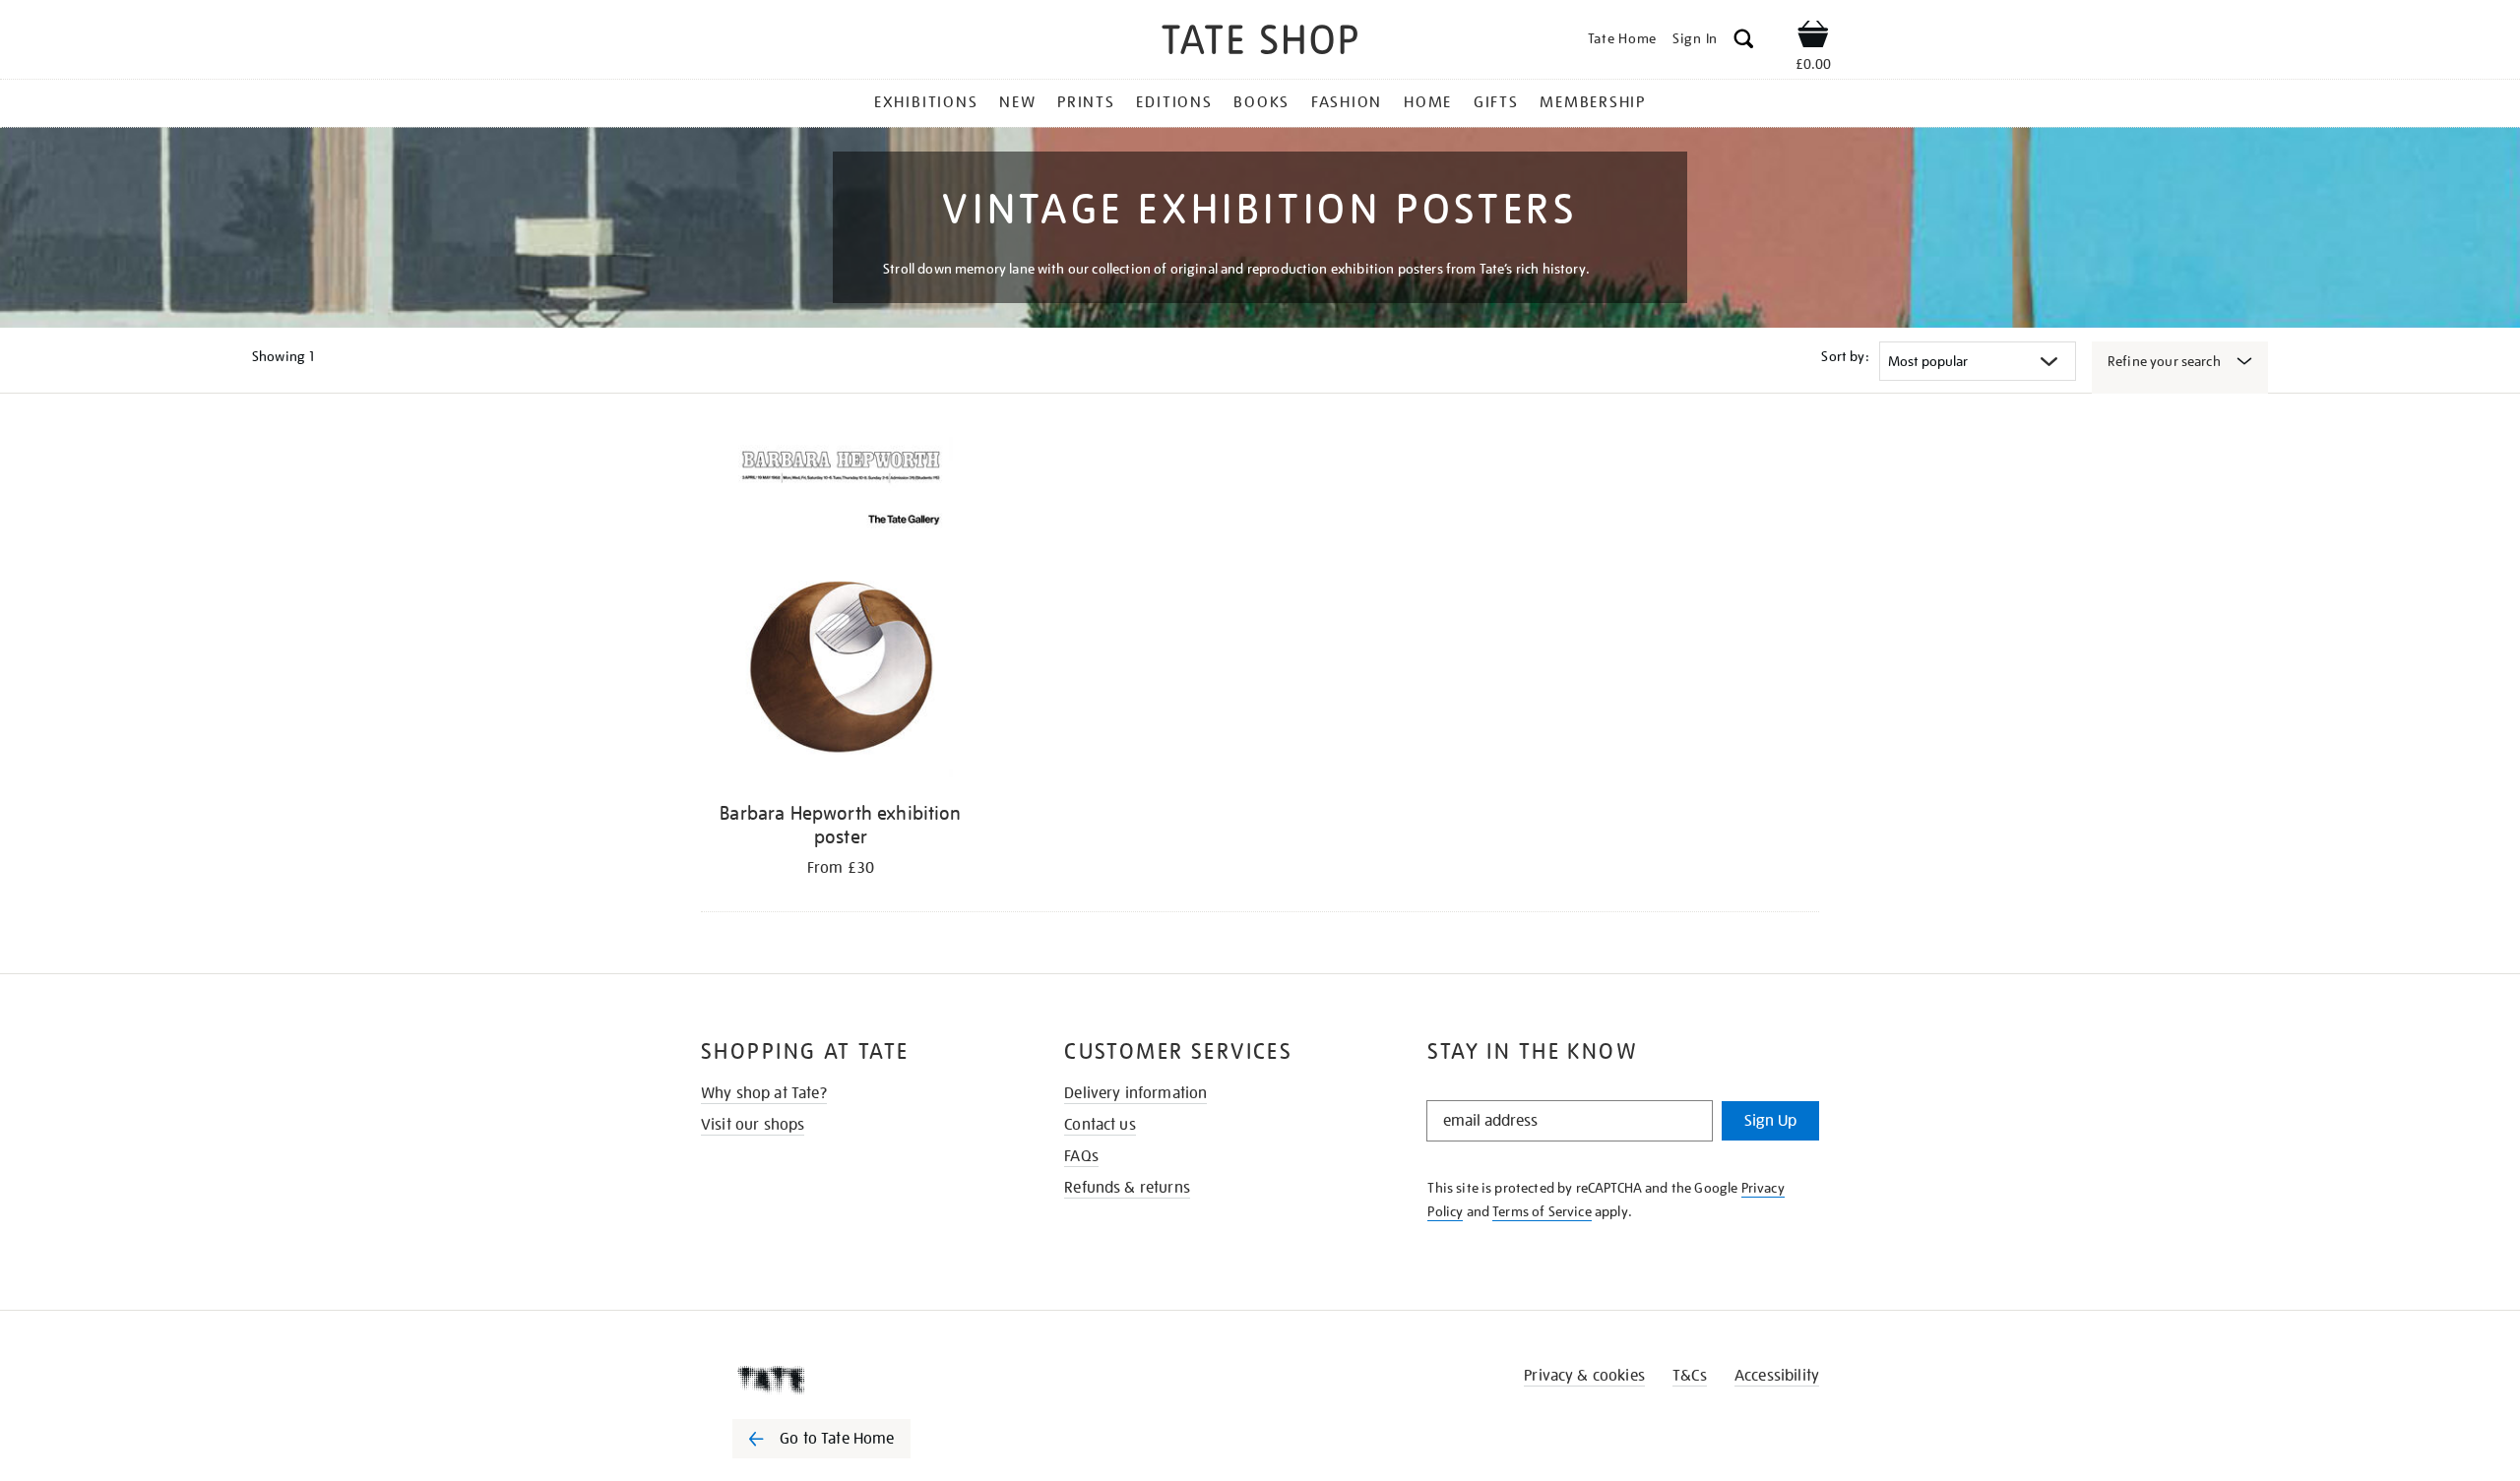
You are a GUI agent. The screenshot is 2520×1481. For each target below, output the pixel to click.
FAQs (1081, 1156)
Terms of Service (1542, 1211)
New (1017, 102)
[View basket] (1813, 37)
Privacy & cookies (1584, 1376)
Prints (1086, 102)
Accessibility (1777, 1376)
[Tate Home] (856, 1380)
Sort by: (1845, 356)
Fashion (1347, 102)
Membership (1593, 102)
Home (1428, 102)
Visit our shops (753, 1125)
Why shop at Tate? (764, 1093)
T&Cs (1690, 1376)
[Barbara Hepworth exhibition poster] (841, 611)
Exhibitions (926, 102)
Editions (1174, 102)
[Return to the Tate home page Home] (1260, 43)
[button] (1744, 42)
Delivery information (1135, 1093)
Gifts (1496, 102)
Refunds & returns (1127, 1188)
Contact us (1100, 1125)
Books (1261, 102)
